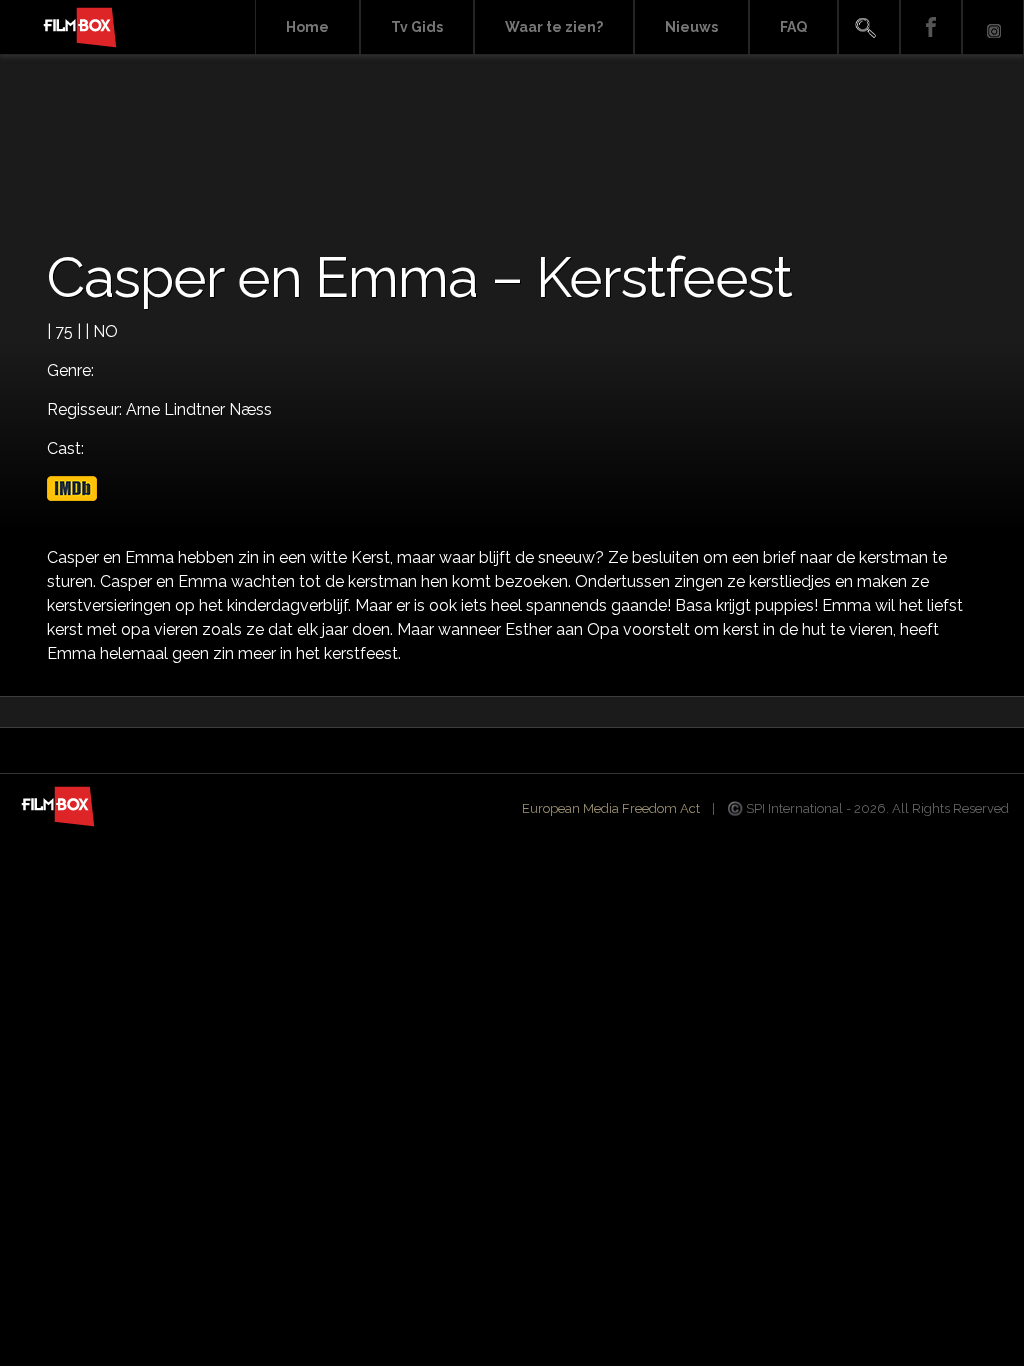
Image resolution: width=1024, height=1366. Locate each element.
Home (307, 27)
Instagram (993, 27)
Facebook (931, 27)
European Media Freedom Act (611, 808)
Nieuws (691, 27)
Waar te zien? (554, 27)
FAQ (793, 27)
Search (869, 27)
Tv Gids (417, 27)
